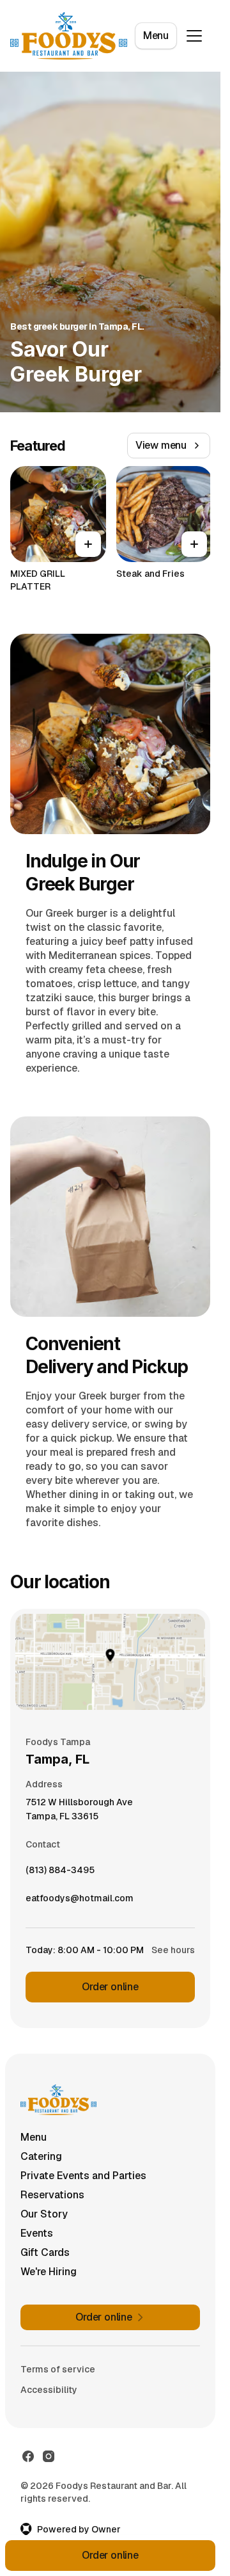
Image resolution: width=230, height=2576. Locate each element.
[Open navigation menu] (194, 36)
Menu (156, 36)
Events (37, 2233)
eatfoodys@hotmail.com (80, 1901)
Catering (41, 2156)
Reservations (52, 2195)
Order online (110, 1987)
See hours (173, 1950)
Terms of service (58, 2369)
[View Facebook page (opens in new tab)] (28, 2456)
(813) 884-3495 (60, 1873)
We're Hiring (49, 2272)
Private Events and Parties (83, 2176)
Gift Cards (45, 2252)
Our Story (44, 2214)
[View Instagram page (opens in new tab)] (49, 2456)
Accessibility (49, 2390)
